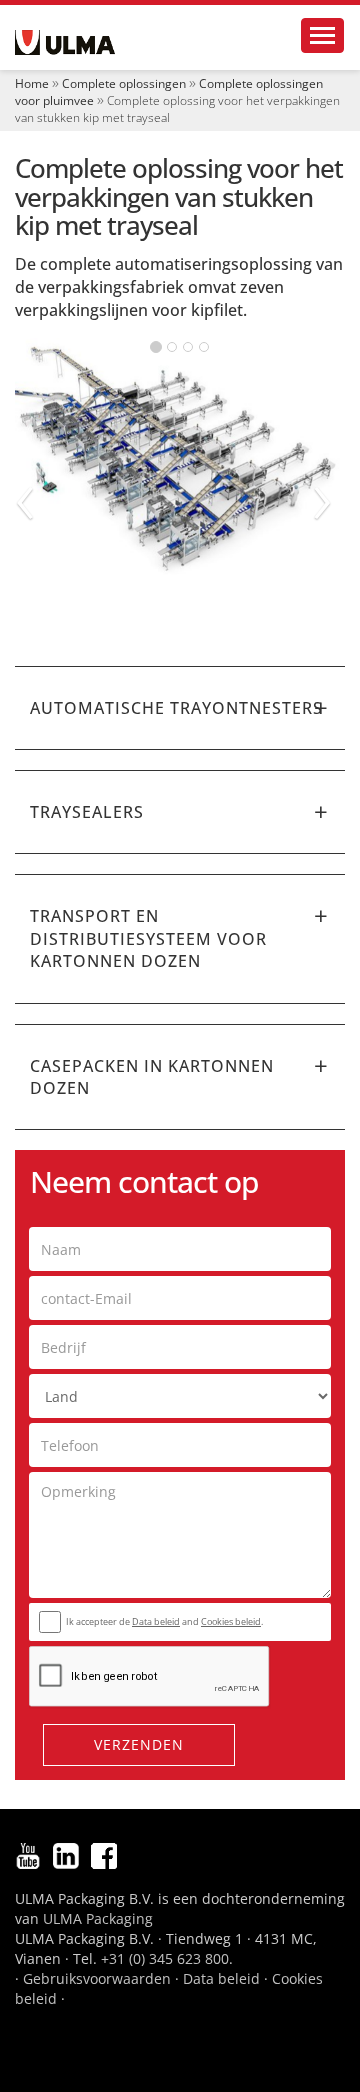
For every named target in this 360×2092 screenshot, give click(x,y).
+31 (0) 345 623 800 (165, 1958)
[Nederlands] (65, 42)
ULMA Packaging (98, 1918)
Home (32, 83)
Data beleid (156, 1621)
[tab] (180, 708)
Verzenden (139, 1744)
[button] (180, 708)
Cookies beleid (231, 1621)
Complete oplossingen (124, 83)
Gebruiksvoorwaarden (97, 1978)
